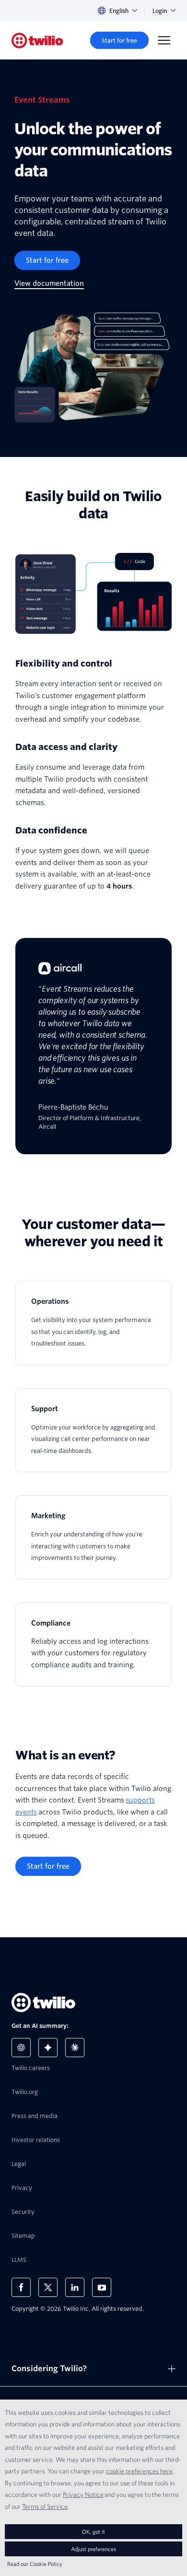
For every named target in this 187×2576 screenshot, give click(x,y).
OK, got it (93, 2532)
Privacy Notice (83, 2494)
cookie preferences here (139, 2471)
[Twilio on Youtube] (102, 2287)
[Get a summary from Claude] (75, 2048)
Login (160, 11)
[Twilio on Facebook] (21, 2287)
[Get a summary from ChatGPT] (21, 2048)
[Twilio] (37, 41)
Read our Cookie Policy (35, 2564)
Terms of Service (45, 2506)
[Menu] (164, 40)
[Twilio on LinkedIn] (75, 2287)
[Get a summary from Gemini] (48, 2048)
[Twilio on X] (48, 2287)
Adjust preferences (93, 2549)
